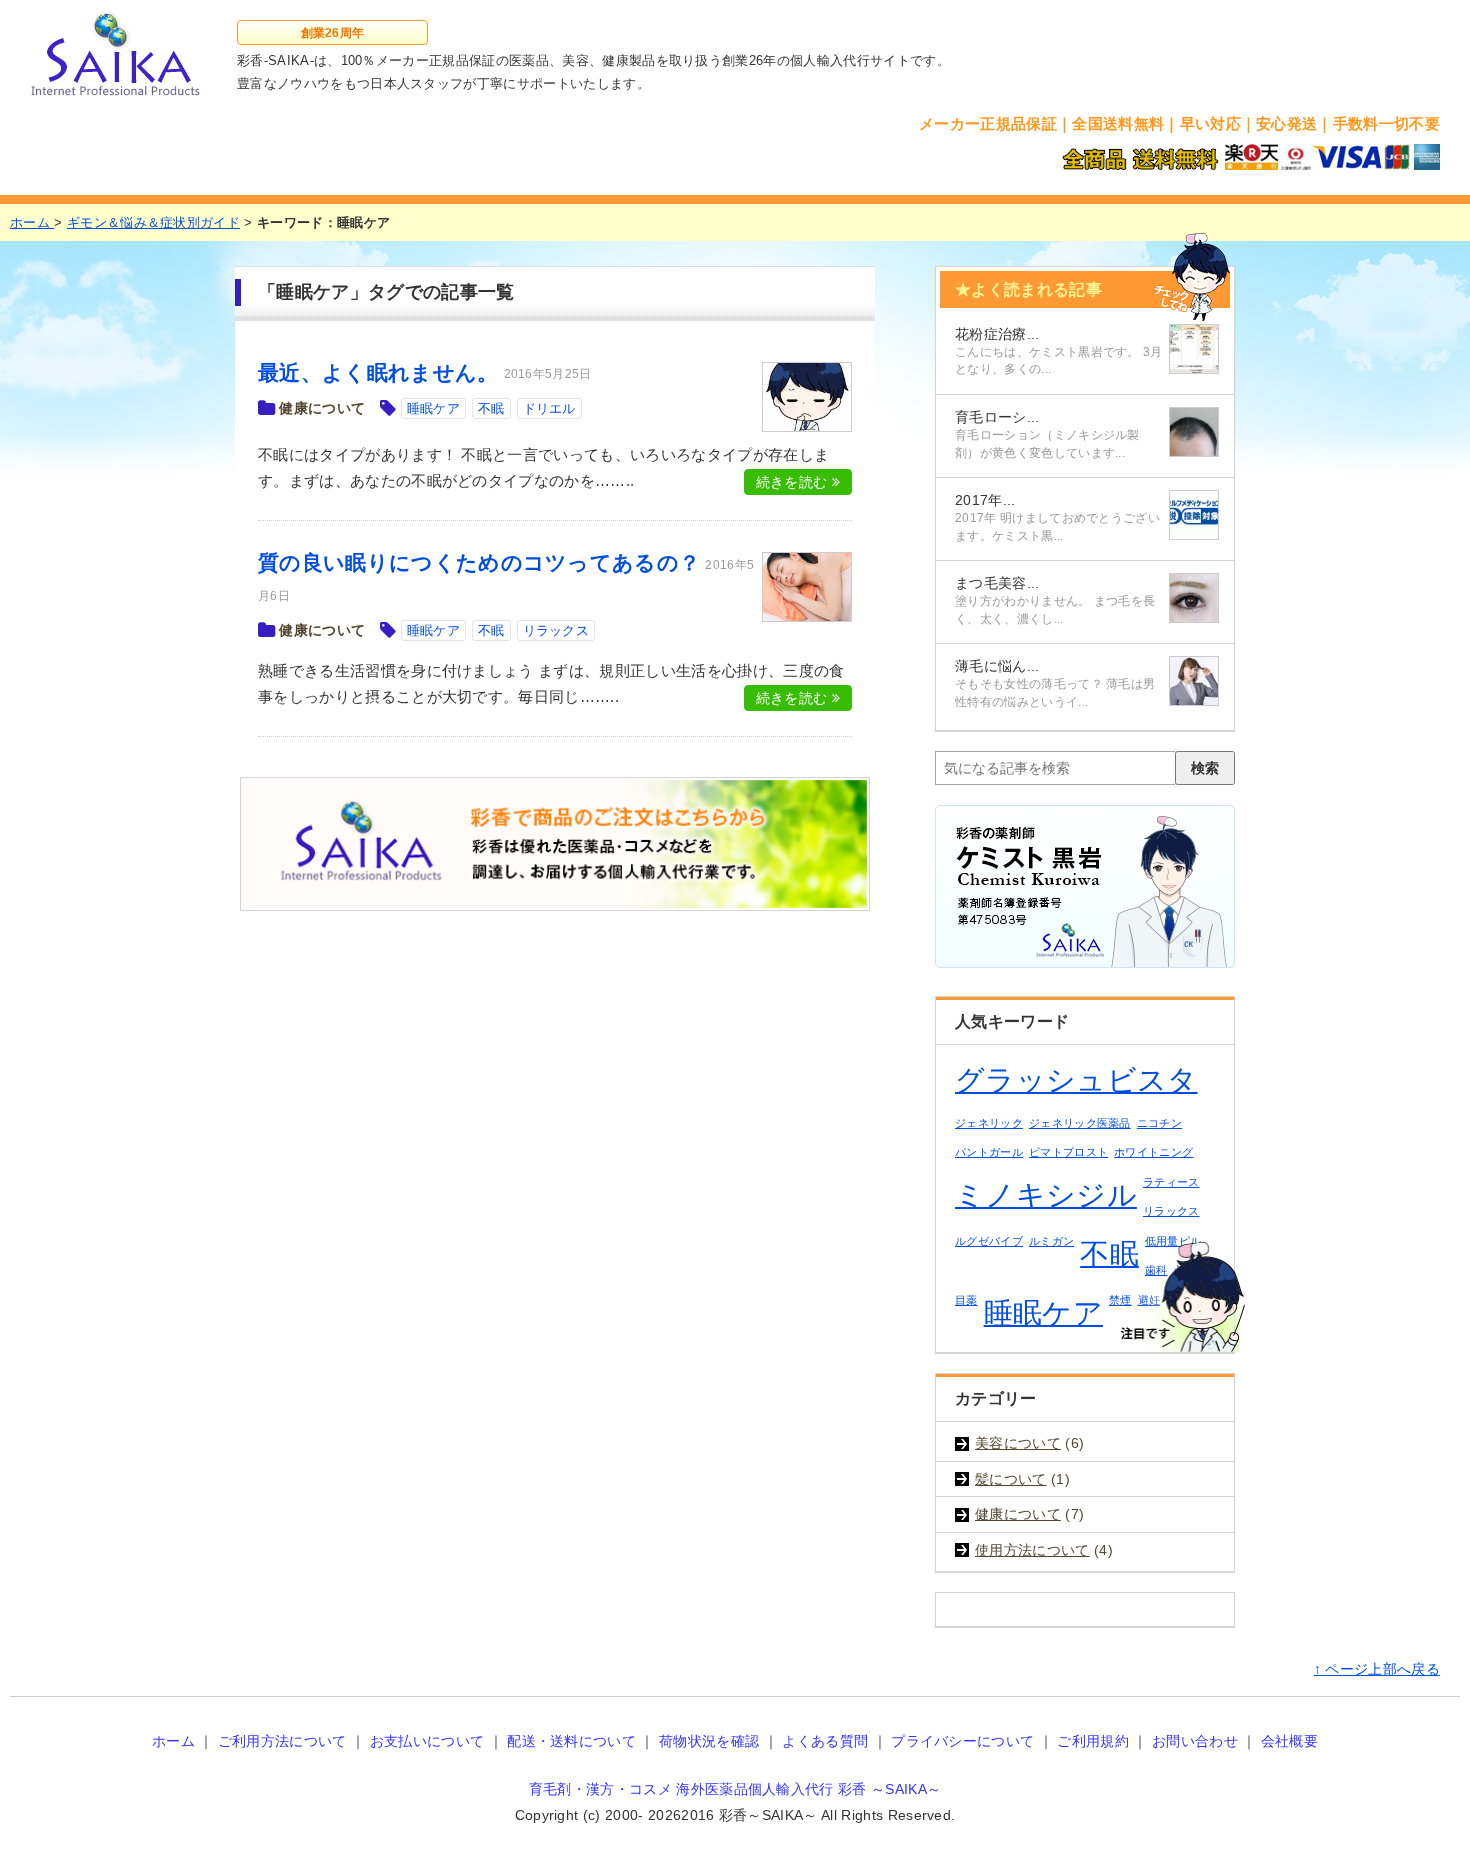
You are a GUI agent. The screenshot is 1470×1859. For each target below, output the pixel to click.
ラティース (1171, 1182)
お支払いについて (427, 1741)
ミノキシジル (1046, 1194)
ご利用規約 (1093, 1741)
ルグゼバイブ (989, 1241)
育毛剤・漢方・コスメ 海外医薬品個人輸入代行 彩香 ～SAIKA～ (735, 1789)
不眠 (491, 408)
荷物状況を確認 (709, 1741)
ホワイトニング (1153, 1152)
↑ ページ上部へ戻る (1377, 1669)
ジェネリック (989, 1123)
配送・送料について (571, 1741)
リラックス (556, 630)
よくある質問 (825, 1741)
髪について (1011, 1479)
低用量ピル (1173, 1241)
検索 (1205, 768)
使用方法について (1032, 1550)
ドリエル (549, 408)
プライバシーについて (962, 1741)
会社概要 (1289, 1741)
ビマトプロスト (1068, 1152)
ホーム (173, 1741)
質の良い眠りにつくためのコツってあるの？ (479, 562)
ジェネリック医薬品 (1080, 1123)
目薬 (966, 1300)
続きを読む (794, 482)
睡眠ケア (433, 408)
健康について (322, 408)
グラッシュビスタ (1076, 1079)
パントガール (989, 1152)
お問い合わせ (1195, 1741)
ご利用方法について (282, 1741)
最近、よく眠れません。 (378, 372)
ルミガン (1051, 1241)
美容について (1018, 1443)
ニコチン (1159, 1123)
